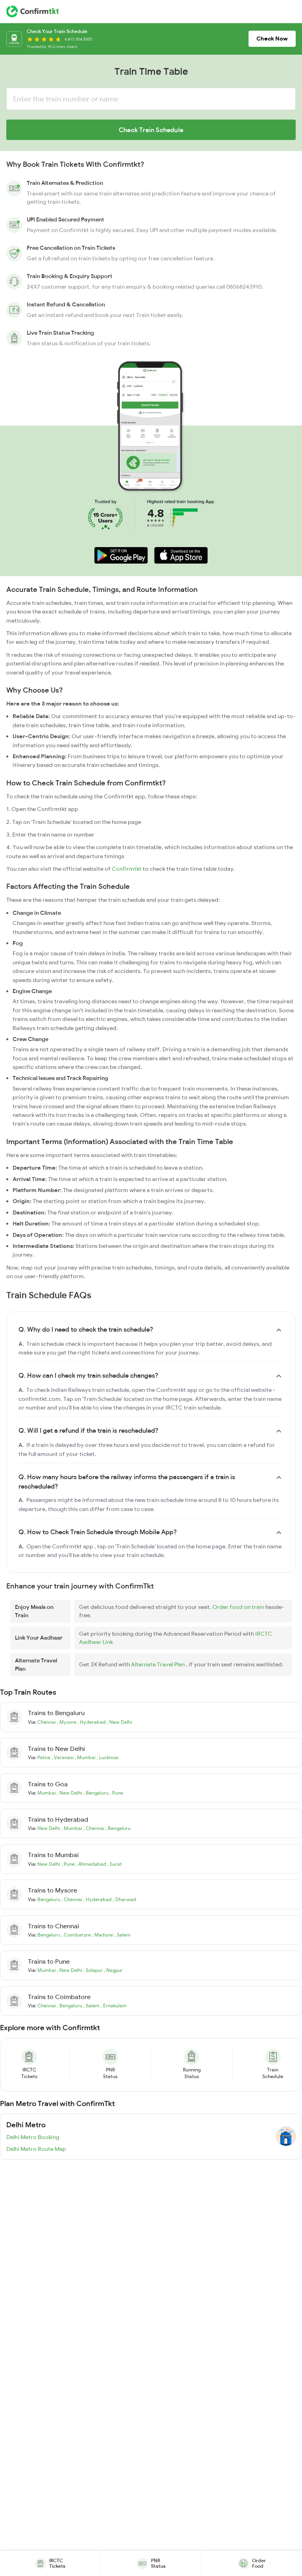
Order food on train (239, 1607)
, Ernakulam (114, 2006)
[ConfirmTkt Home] (32, 11)
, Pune (116, 1793)
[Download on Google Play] (121, 555)
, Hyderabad (92, 1722)
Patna (44, 1757)
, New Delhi (120, 1722)
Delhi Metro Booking (33, 2137)
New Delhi (49, 1828)
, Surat (115, 1864)
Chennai (47, 1722)
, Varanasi (63, 1757)
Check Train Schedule (151, 130)
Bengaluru (49, 1899)
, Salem (122, 1935)
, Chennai (94, 1828)
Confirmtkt (127, 869)
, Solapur (94, 1970)
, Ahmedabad (92, 1864)
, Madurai (103, 1935)
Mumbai (47, 1793)
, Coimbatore (77, 1935)
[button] (121, 555)
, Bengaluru (97, 1793)
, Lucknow (108, 1757)
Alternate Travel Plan (158, 1664)
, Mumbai (86, 1757)
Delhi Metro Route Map (36, 2149)
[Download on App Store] (181, 555)
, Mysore (67, 1722)
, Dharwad (124, 1899)
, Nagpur (113, 1970)
